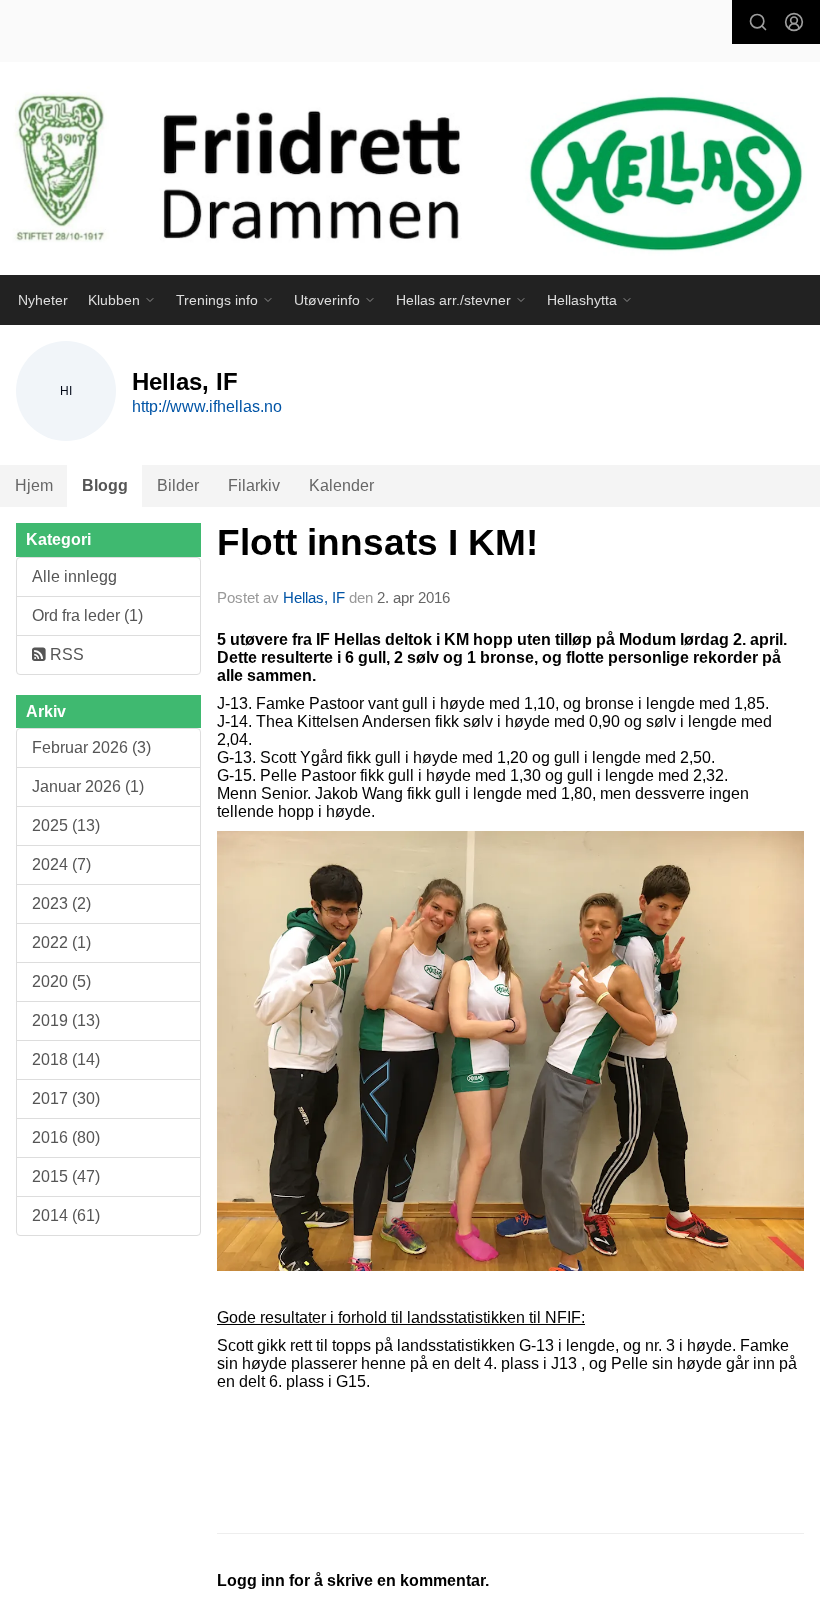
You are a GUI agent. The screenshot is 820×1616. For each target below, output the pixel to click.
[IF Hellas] (410, 178)
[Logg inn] (794, 22)
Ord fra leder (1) (87, 615)
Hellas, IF (314, 597)
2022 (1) (61, 942)
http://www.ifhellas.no (207, 406)
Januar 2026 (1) (88, 786)
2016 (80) (66, 1137)
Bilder (178, 485)
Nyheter (43, 300)
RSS (65, 654)
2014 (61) (66, 1215)
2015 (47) (66, 1176)
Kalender (341, 485)
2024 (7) (61, 864)
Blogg (105, 485)
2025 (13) (66, 825)
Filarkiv (254, 485)
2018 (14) (66, 1059)
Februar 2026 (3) (91, 747)
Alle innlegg (74, 576)
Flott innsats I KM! (377, 542)
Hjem (34, 485)
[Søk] (758, 22)
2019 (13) (66, 1020)
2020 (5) (61, 981)
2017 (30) (66, 1098)
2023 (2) (61, 903)
